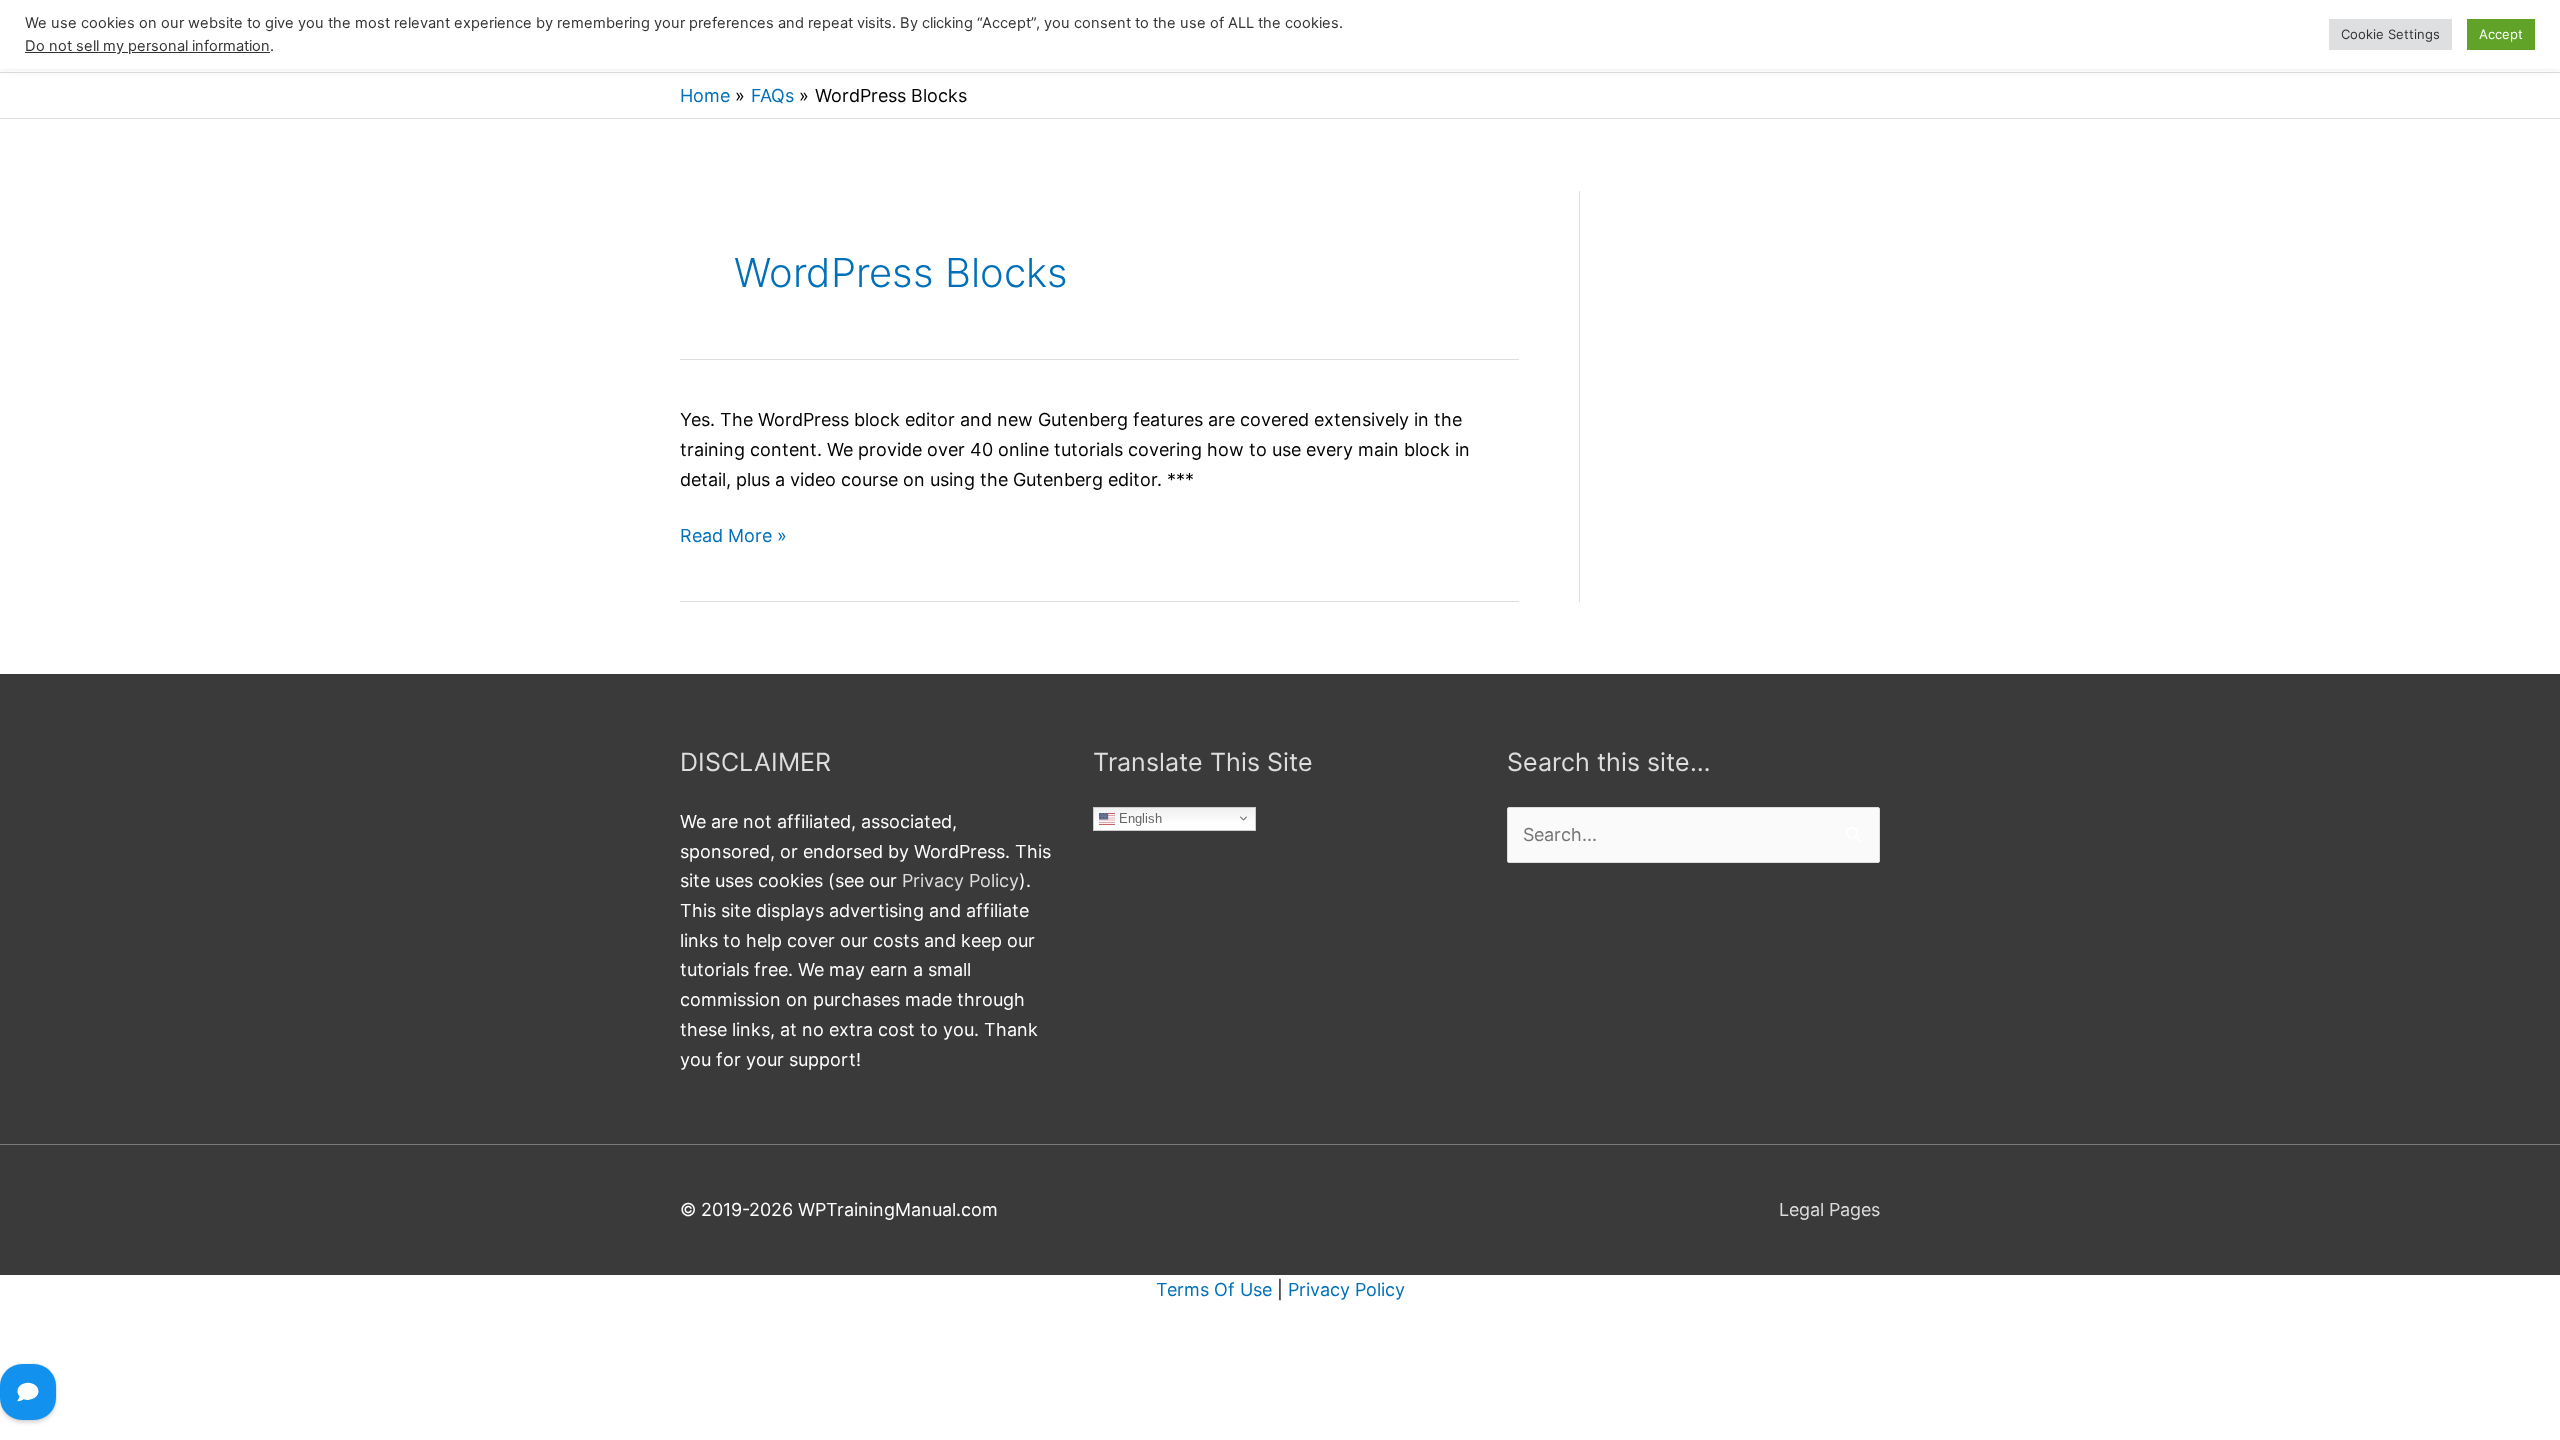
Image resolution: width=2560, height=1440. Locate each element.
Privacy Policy (960, 880)
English (1138, 817)
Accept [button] (2501, 34)
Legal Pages (1829, 1209)
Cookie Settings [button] (2390, 34)
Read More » (733, 537)
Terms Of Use (1214, 1289)
